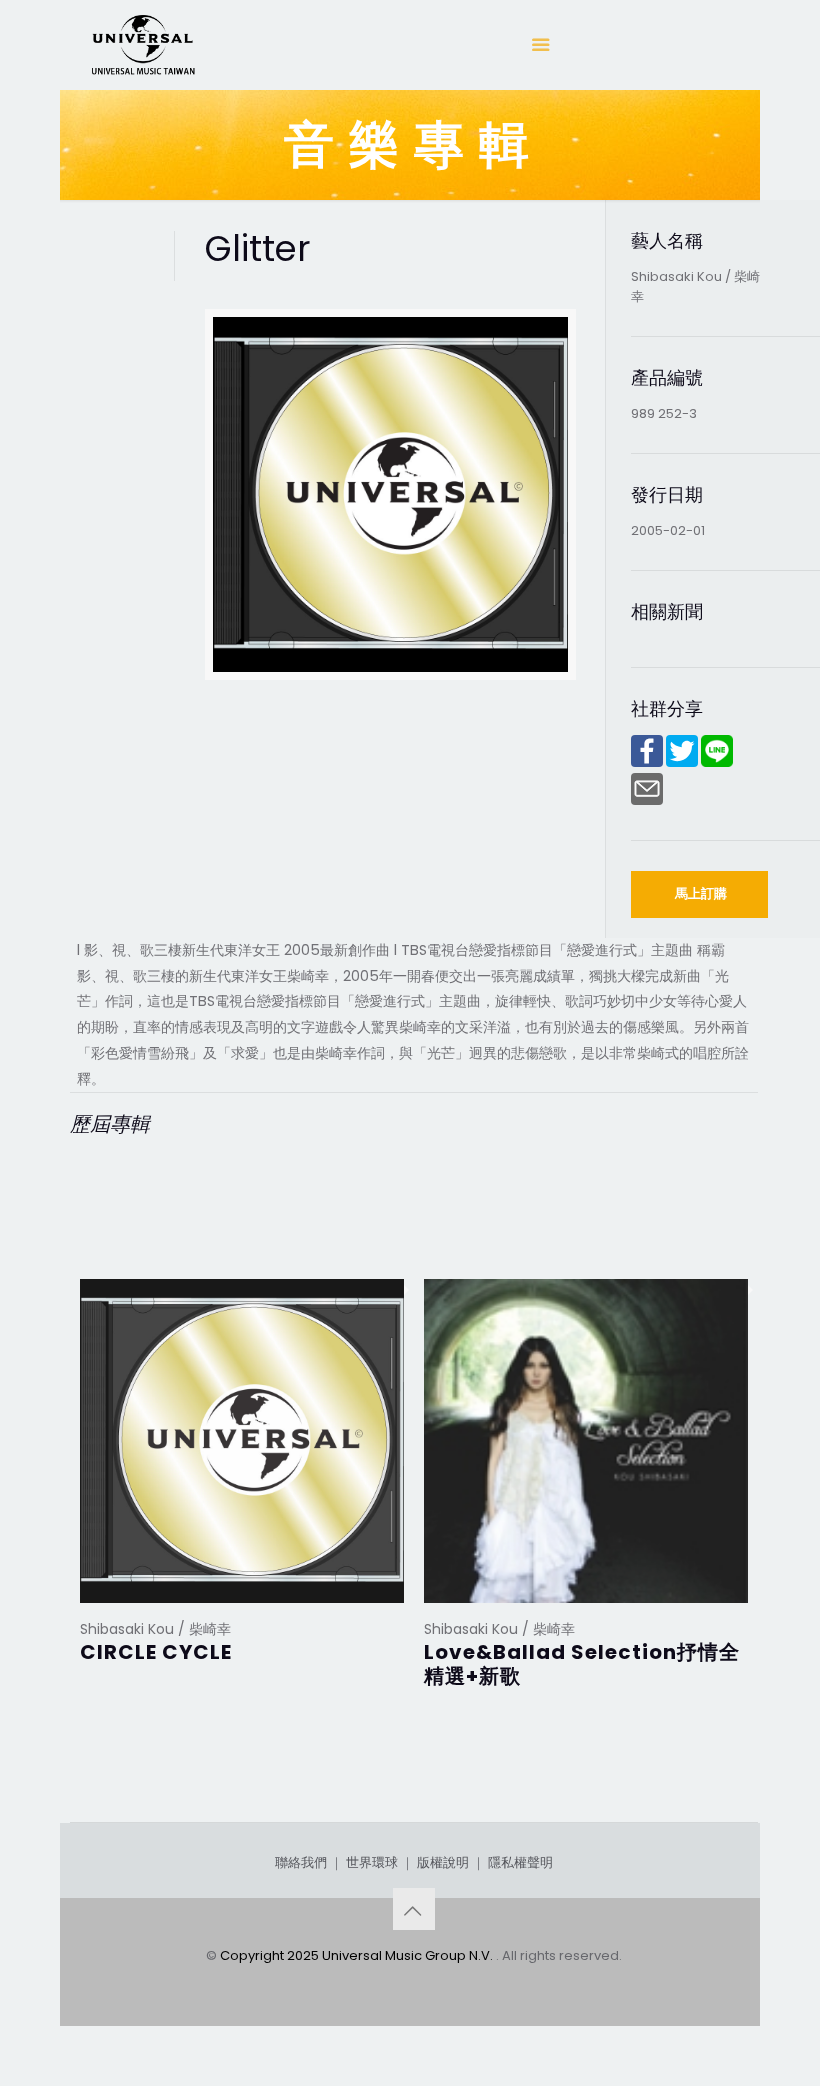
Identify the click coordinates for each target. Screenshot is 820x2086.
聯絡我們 (301, 1862)
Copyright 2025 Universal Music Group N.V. (358, 1955)
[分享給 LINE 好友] (717, 762)
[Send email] (647, 800)
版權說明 (443, 1862)
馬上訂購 (701, 893)
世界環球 (372, 1862)
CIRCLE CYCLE (156, 1652)
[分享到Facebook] (647, 762)
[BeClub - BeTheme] (142, 45)
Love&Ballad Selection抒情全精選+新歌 (582, 1664)
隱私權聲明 (520, 1862)
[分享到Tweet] (682, 762)
